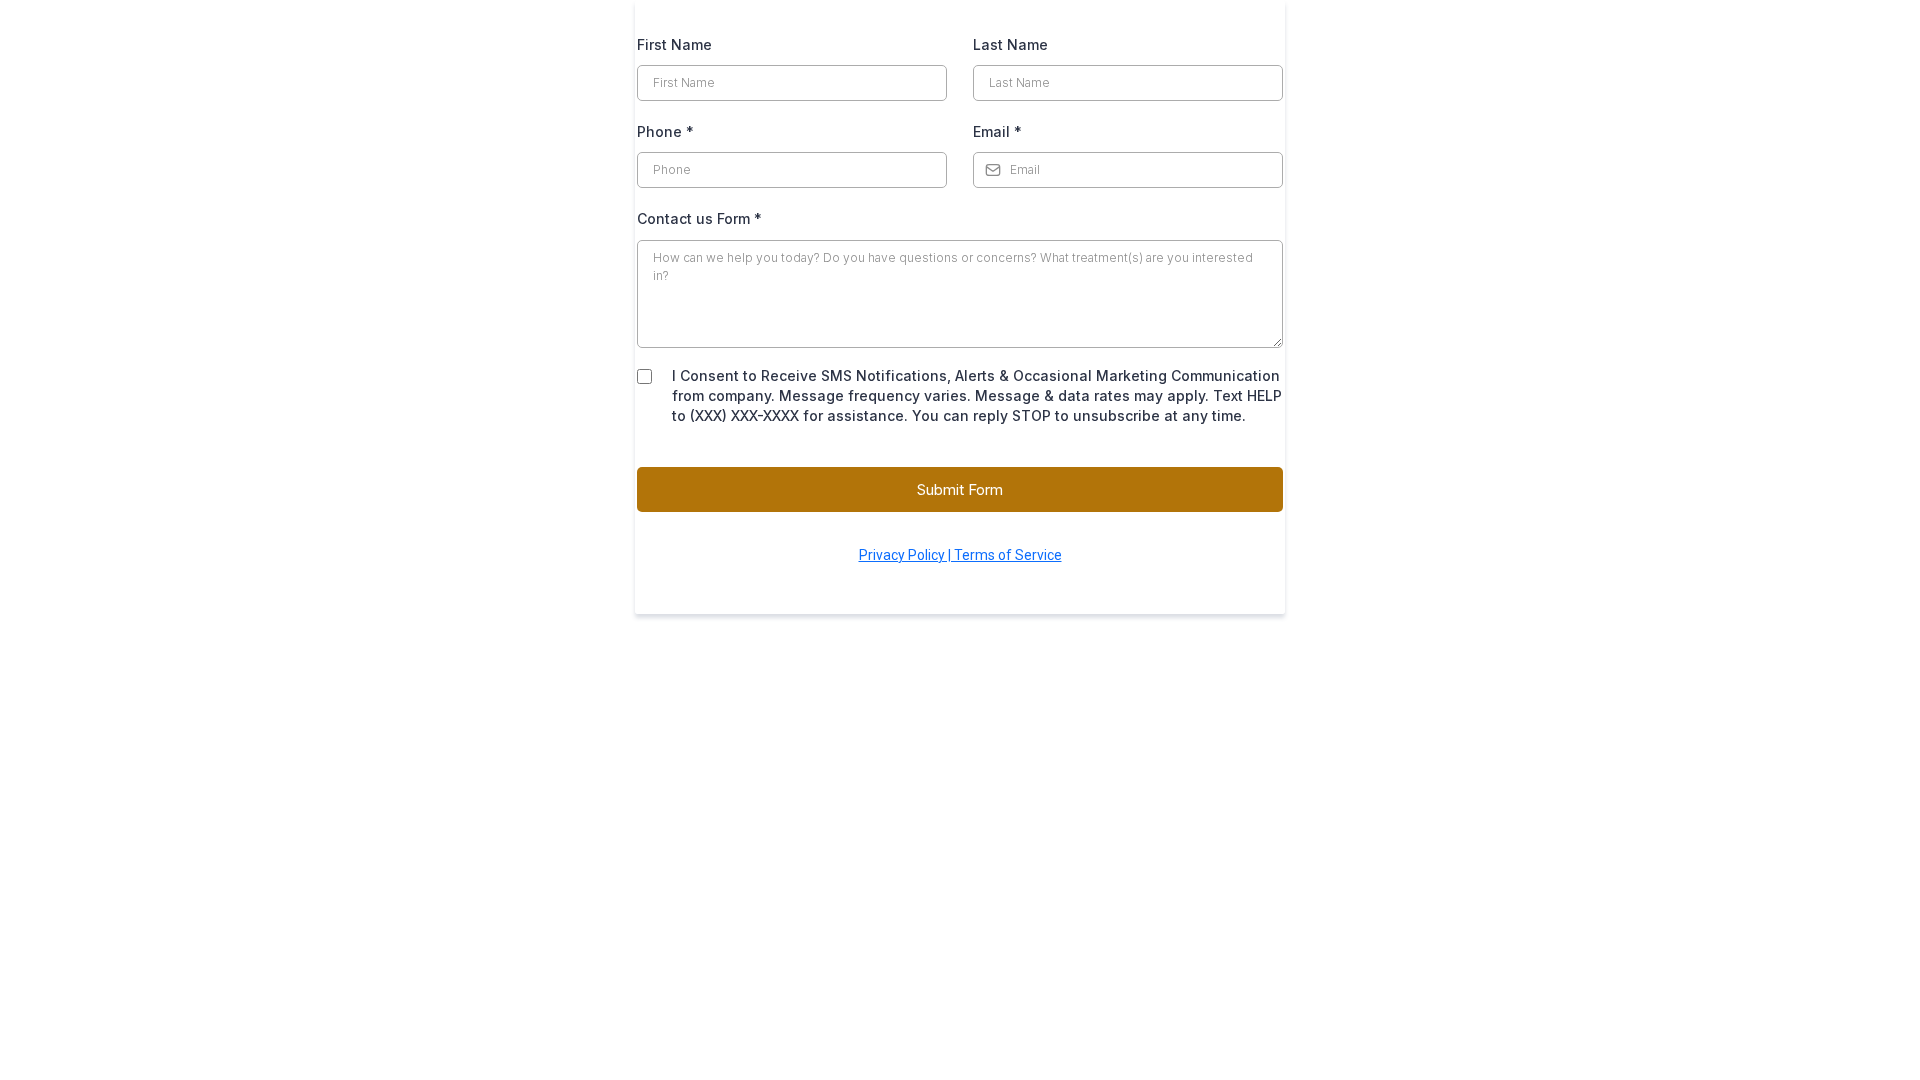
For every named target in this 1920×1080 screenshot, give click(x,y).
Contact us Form (699, 218)
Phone (665, 131)
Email (997, 131)
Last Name (1010, 44)
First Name (674, 44)
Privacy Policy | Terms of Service (960, 555)
